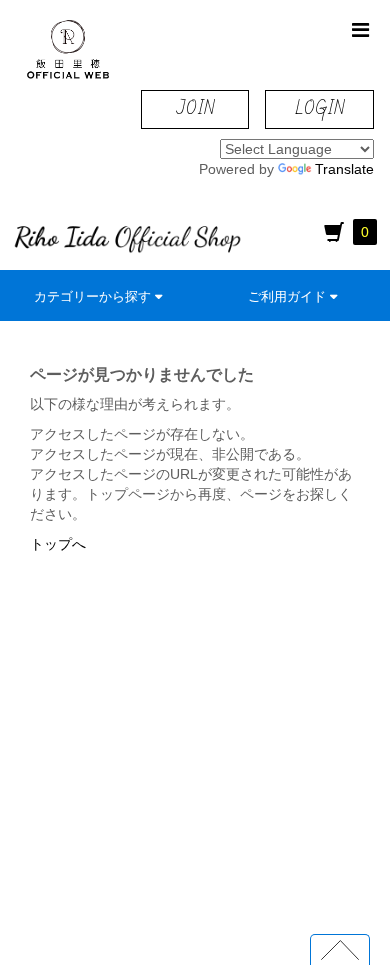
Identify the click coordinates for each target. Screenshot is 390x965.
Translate (344, 169)
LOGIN (319, 108)
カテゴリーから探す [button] (94, 296)
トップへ (58, 544)
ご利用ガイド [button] (289, 296)
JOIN (195, 108)
